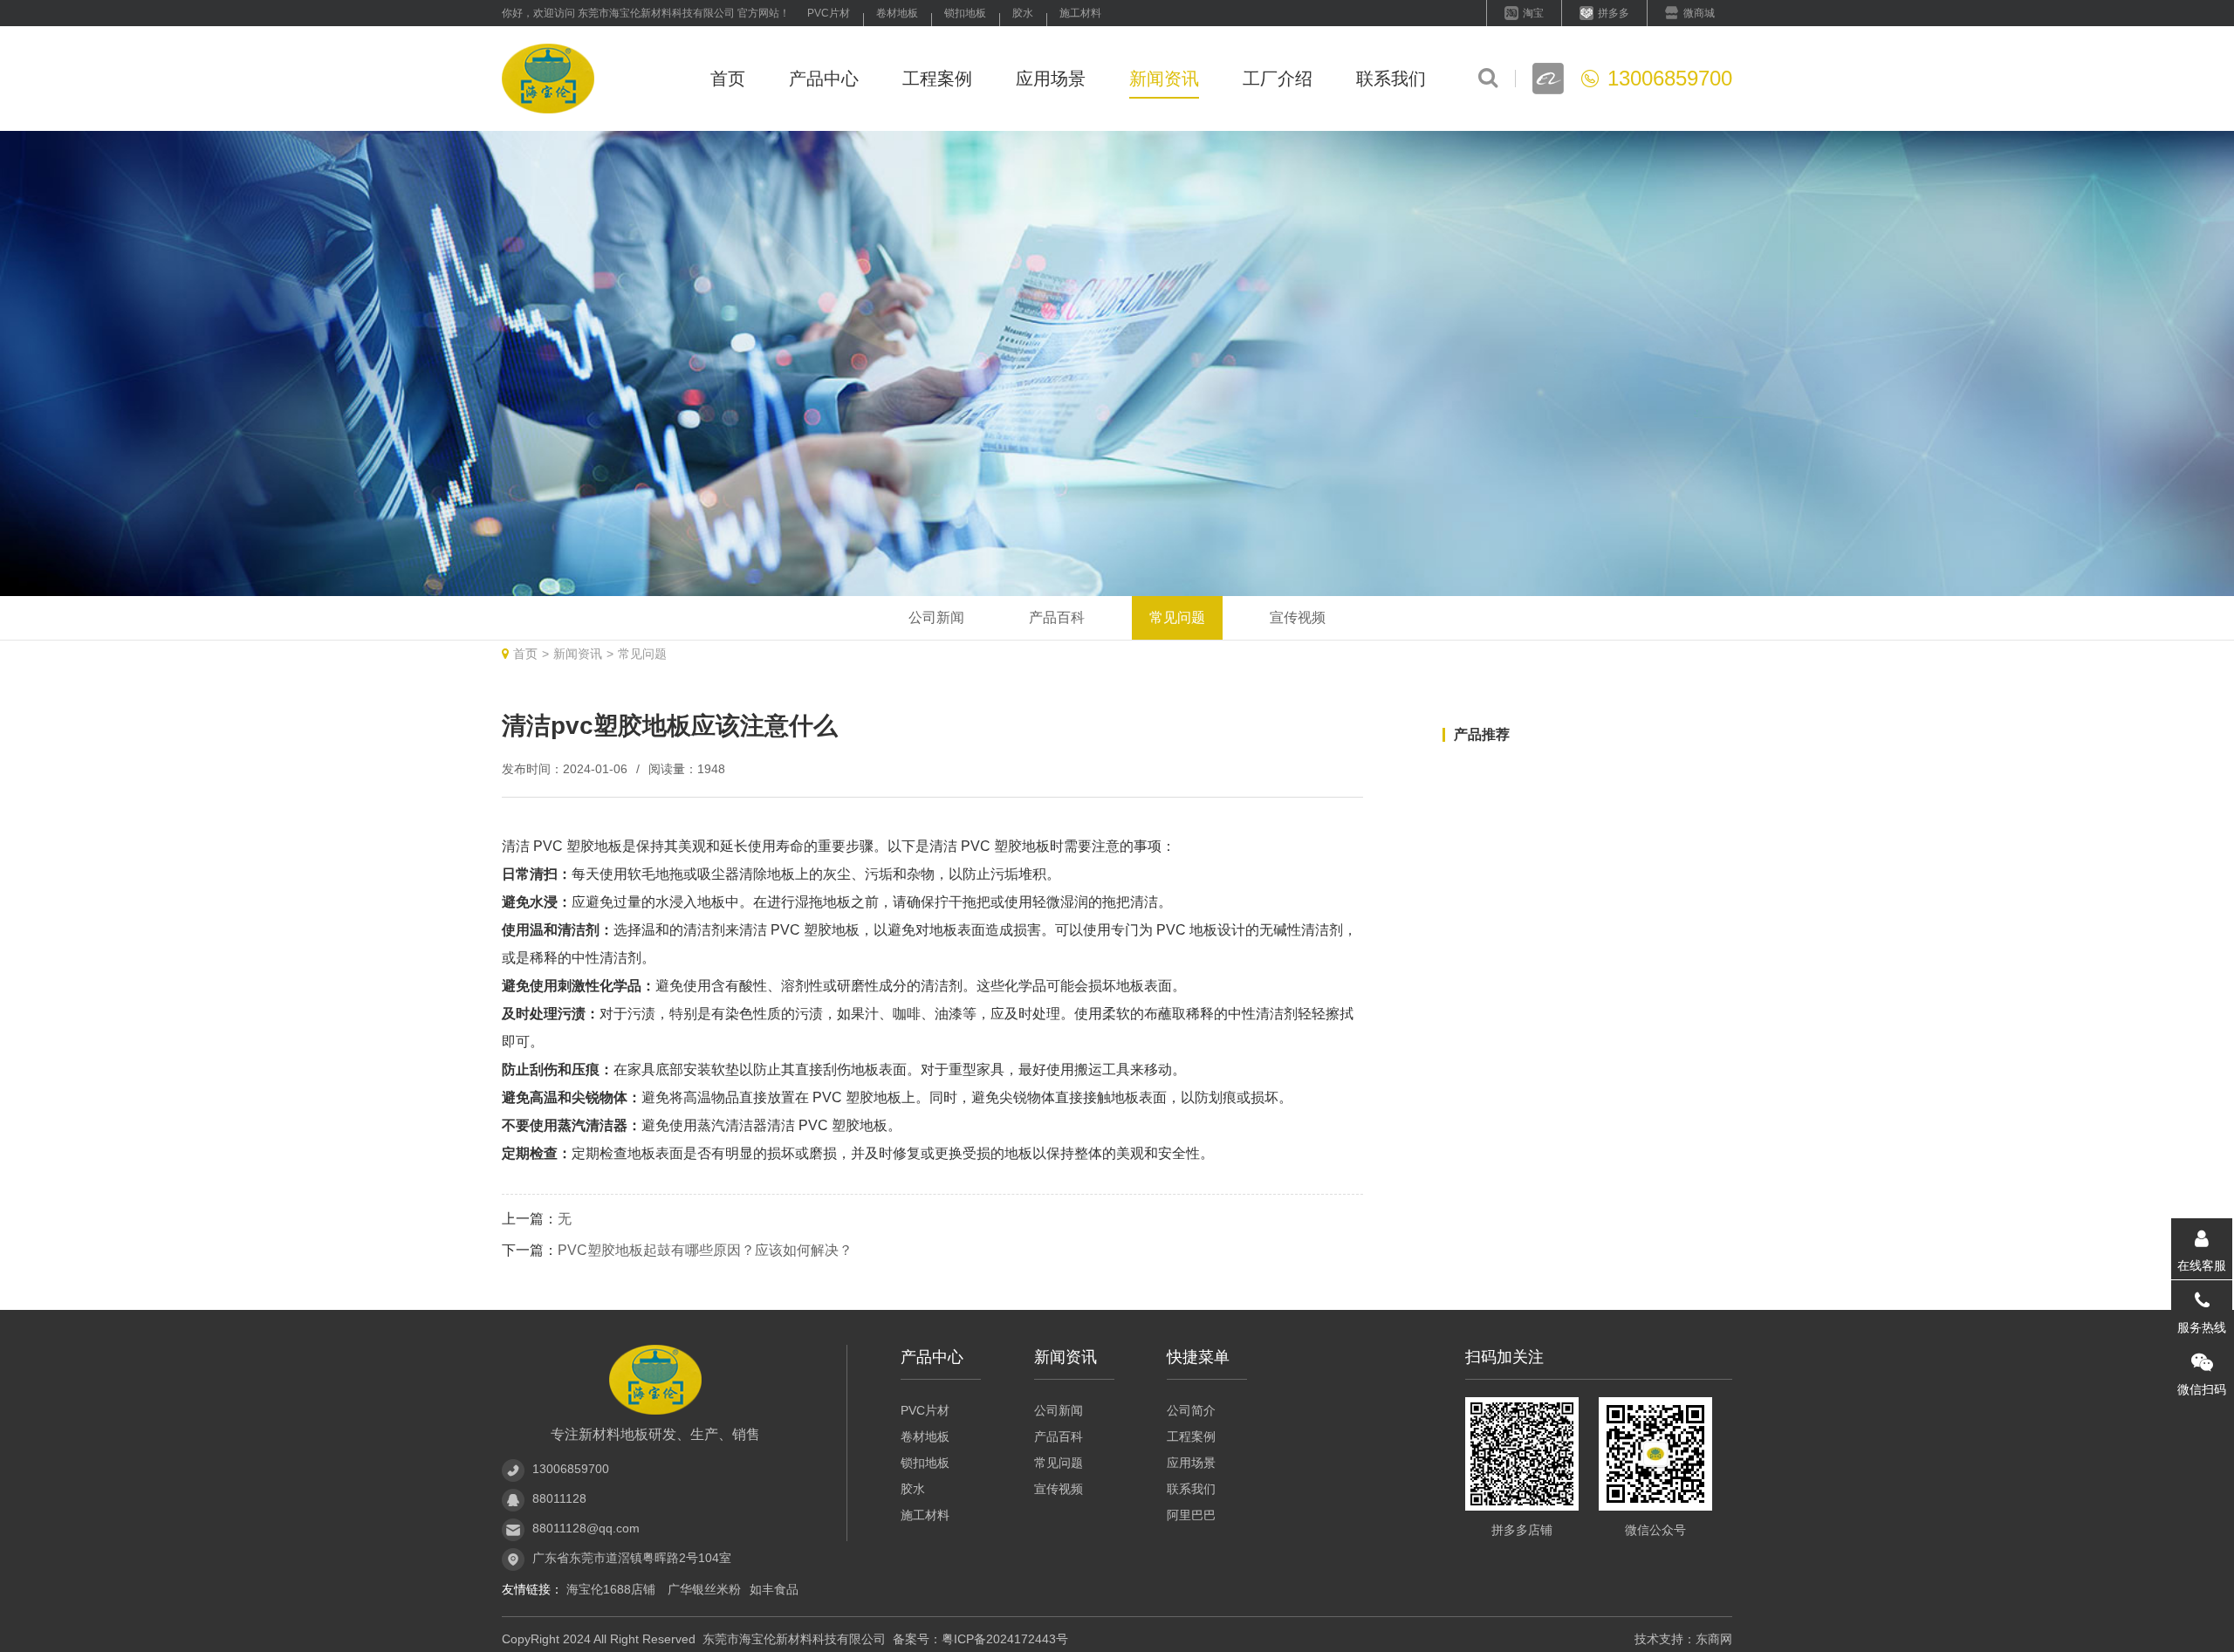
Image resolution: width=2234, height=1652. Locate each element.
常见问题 (1177, 617)
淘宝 (1533, 13)
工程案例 (937, 79)
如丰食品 (774, 1589)
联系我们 (1391, 79)
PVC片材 (829, 13)
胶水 (1023, 13)
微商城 (1699, 13)
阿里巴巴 (1191, 1515)
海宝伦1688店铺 (613, 1589)
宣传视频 (1298, 617)
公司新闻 (936, 617)
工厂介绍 (1278, 79)
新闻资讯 (1164, 79)
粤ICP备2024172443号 (1005, 1639)
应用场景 (1051, 79)
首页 (728, 79)
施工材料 (1080, 13)
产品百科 (1057, 617)
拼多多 (1614, 13)
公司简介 (1191, 1410)
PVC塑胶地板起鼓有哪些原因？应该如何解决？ (705, 1250)
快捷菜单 (1198, 1357)
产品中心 (824, 79)
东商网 (1714, 1639)
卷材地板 (897, 13)
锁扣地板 (965, 13)
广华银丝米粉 (704, 1589)
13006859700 (571, 1469)
